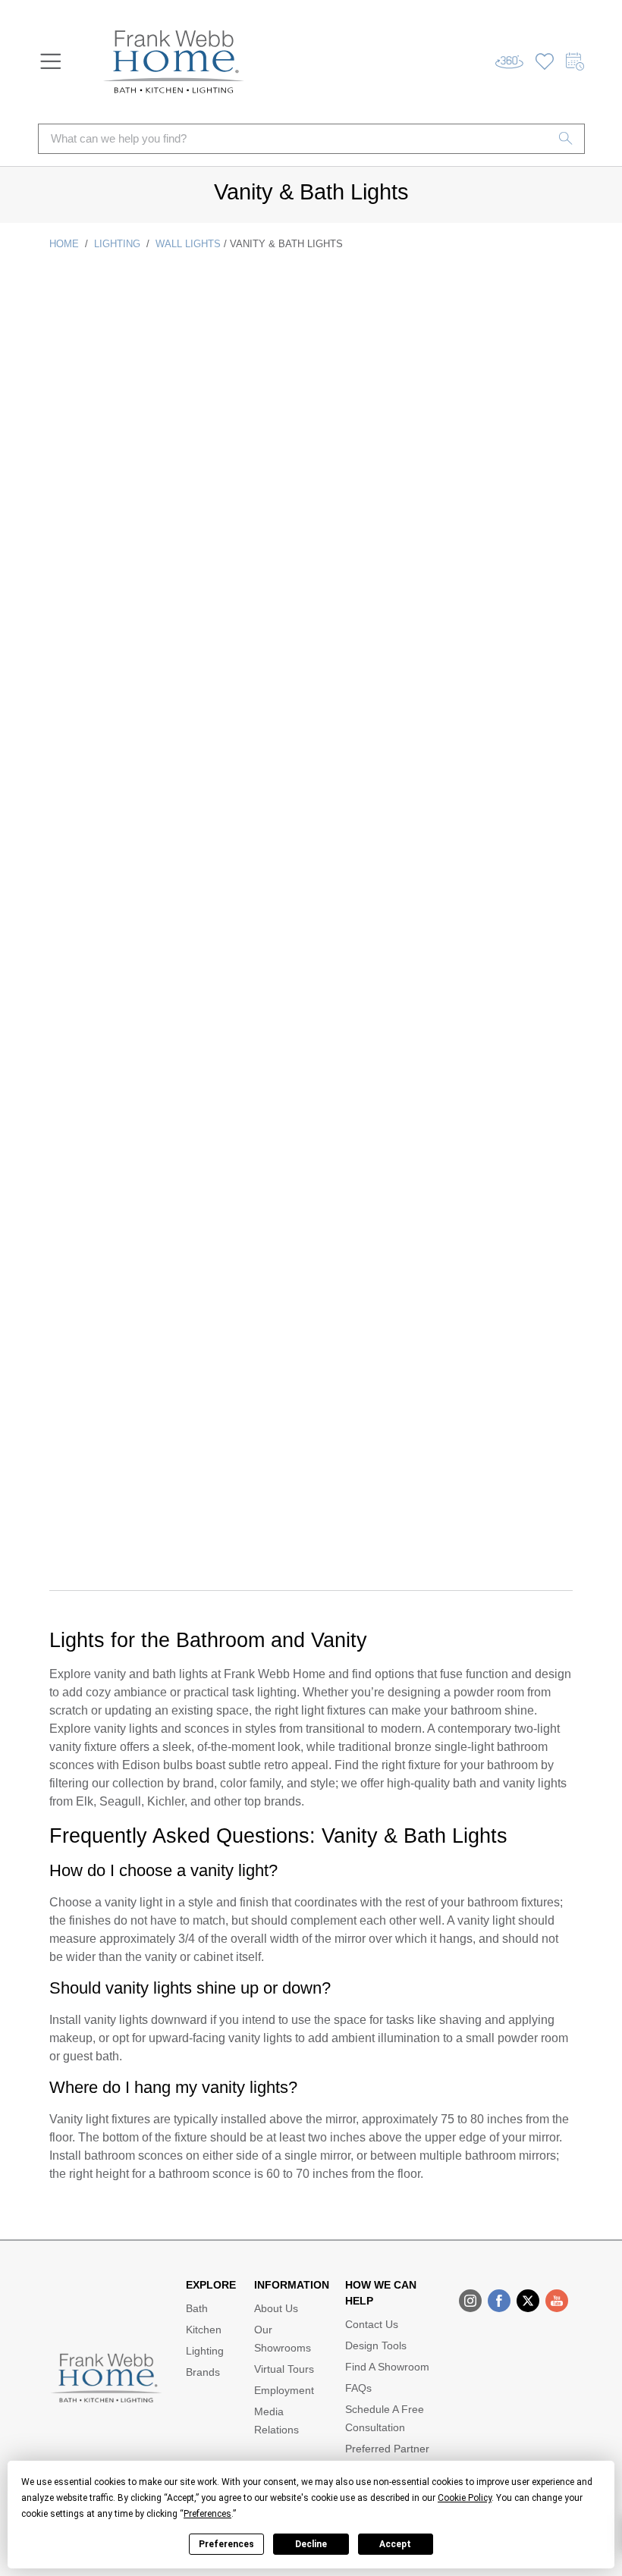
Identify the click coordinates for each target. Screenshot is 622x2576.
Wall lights (188, 244)
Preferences (226, 2544)
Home (64, 244)
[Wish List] (545, 62)
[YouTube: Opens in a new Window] (557, 2301)
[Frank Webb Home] (174, 62)
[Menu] (51, 61)
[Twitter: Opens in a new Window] (528, 2301)
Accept (395, 2544)
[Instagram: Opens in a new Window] (470, 2301)
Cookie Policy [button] (465, 2498)
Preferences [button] (207, 2514)
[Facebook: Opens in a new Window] (499, 2301)
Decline (311, 2544)
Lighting (117, 244)
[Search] (566, 139)
